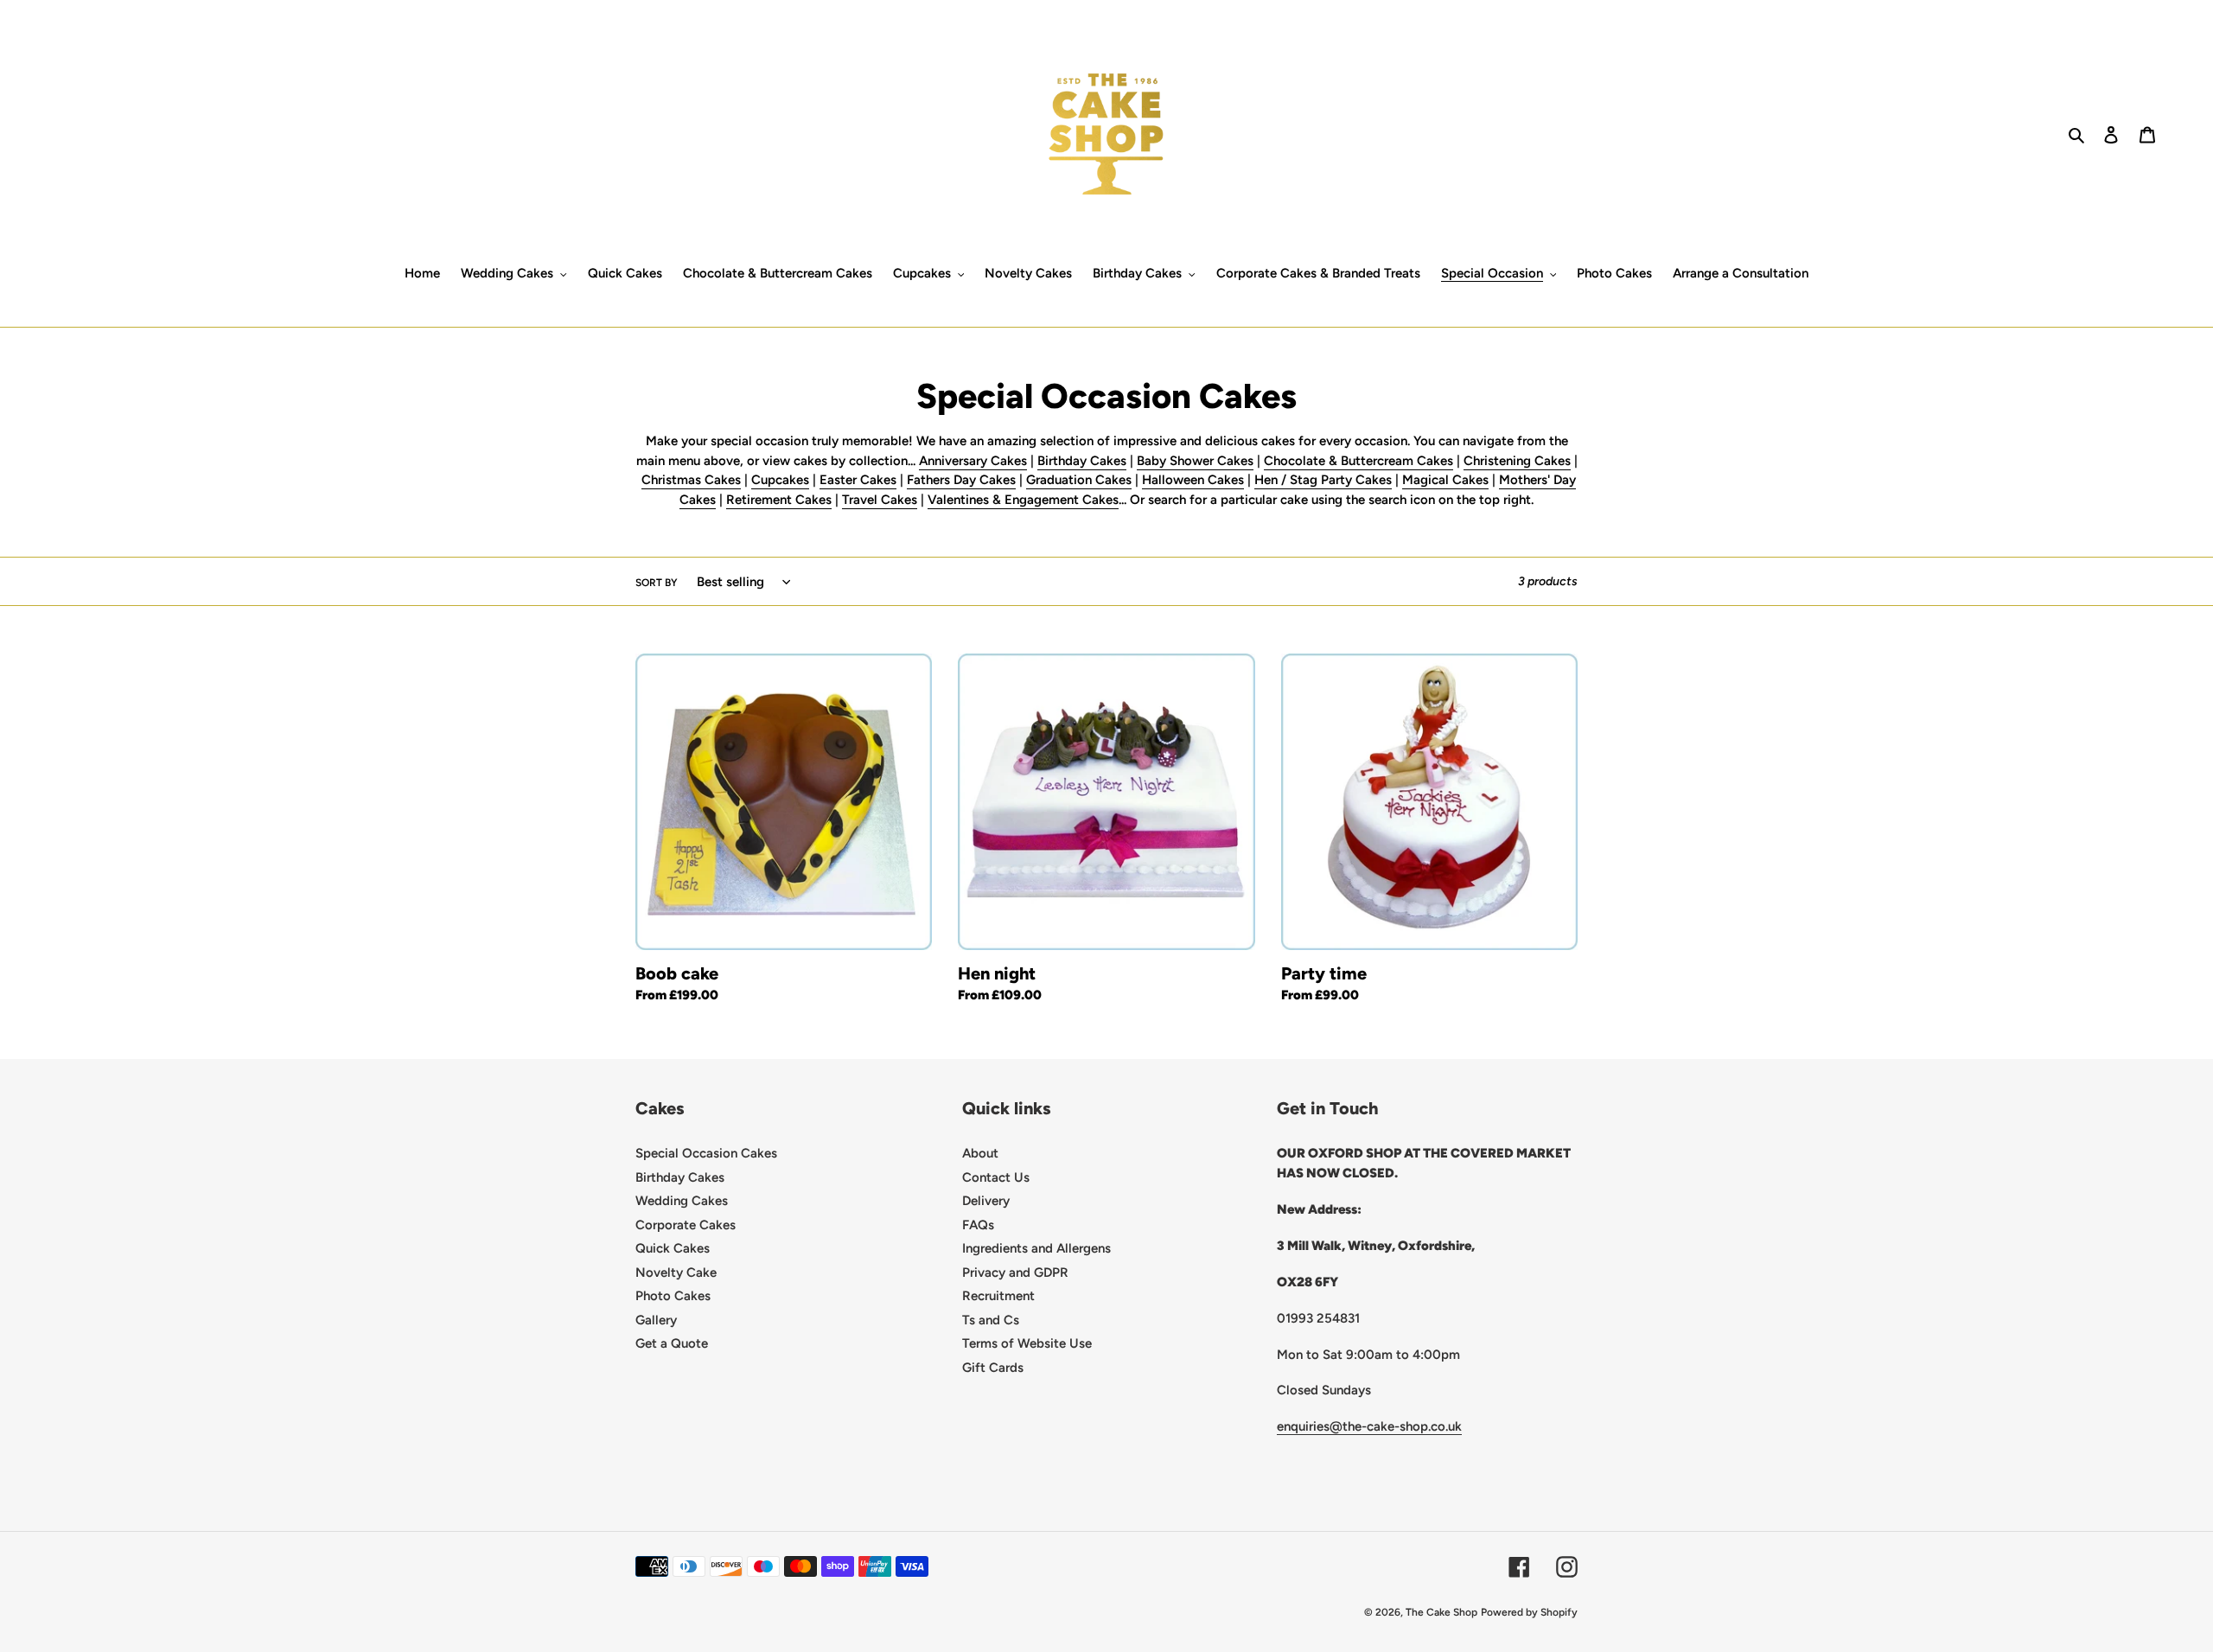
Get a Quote (672, 1343)
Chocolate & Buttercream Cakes (1358, 461)
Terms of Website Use (1027, 1343)
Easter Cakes (858, 480)
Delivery (986, 1201)
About (980, 1153)
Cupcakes (780, 480)
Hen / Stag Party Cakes (1323, 480)
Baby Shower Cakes (1195, 461)
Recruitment (998, 1296)
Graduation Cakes (1079, 480)
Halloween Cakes (1193, 480)
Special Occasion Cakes (706, 1153)
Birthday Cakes (1082, 461)
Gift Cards (993, 1368)
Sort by (657, 583)
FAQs (978, 1225)
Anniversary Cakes (973, 461)
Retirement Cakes (779, 500)
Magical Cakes (1445, 480)
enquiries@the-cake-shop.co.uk (1369, 1426)
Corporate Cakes (686, 1225)
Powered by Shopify (1529, 1612)
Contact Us (996, 1177)
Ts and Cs (991, 1320)
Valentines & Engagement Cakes (1023, 500)
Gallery (656, 1320)
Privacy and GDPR (1015, 1272)
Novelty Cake (676, 1272)
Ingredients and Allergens (1036, 1248)
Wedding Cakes (682, 1201)
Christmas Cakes (691, 480)
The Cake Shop (1441, 1612)
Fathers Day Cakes (961, 480)
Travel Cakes (880, 500)
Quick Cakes (673, 1248)
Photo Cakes (673, 1296)
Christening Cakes (1517, 461)
